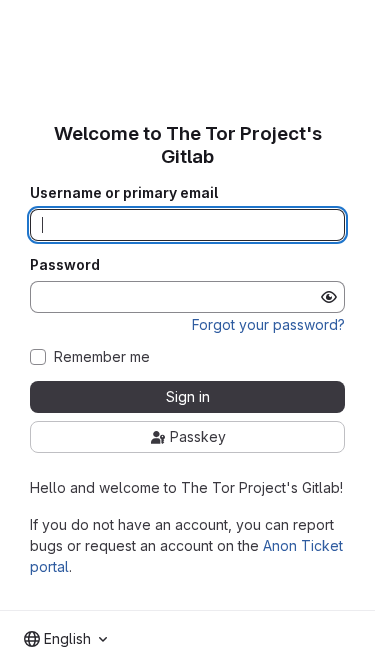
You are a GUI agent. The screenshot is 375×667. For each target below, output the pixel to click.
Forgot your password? (268, 324)
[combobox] (65, 639)
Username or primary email (124, 193)
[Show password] (329, 297)
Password (65, 265)
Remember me (102, 357)
